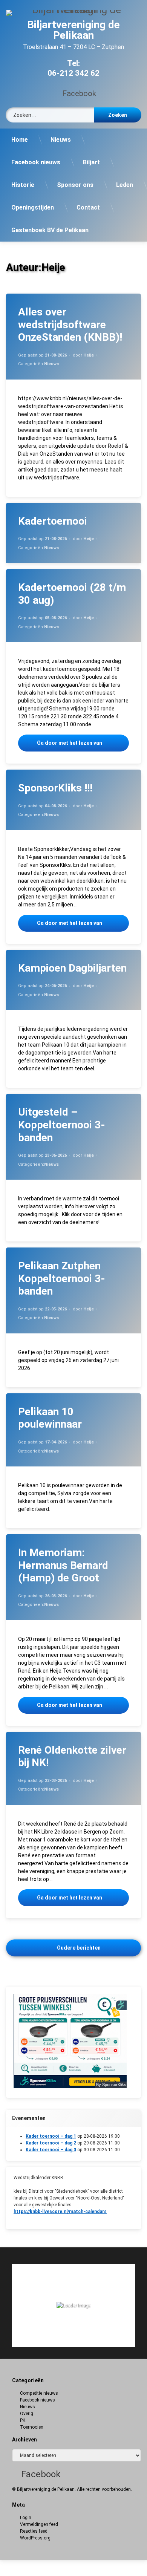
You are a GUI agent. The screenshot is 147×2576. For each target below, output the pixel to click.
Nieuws (61, 140)
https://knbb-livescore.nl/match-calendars (60, 2212)
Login (26, 2518)
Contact (88, 207)
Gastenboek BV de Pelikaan (50, 230)
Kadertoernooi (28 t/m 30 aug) (72, 594)
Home (20, 140)
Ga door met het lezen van (83, 743)
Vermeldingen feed (39, 2524)
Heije (89, 355)
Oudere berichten (79, 1948)
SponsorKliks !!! (55, 788)
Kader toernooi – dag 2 (51, 2143)
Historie (23, 185)
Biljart (91, 162)
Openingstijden (33, 207)
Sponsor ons (75, 185)
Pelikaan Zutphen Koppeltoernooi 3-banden (62, 1278)
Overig (27, 2414)
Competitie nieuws (39, 2393)
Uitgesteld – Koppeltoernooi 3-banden (62, 1125)
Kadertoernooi (53, 521)
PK (23, 2420)
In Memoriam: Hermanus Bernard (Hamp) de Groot (63, 1565)
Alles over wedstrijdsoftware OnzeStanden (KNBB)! (70, 324)
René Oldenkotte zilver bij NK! (72, 1756)
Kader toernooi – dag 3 (51, 2150)
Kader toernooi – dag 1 (51, 2136)
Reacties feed (34, 2531)
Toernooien (32, 2427)
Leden (125, 185)
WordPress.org (35, 2538)
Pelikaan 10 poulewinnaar (50, 1418)
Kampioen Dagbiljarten (72, 968)
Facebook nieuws (36, 162)
